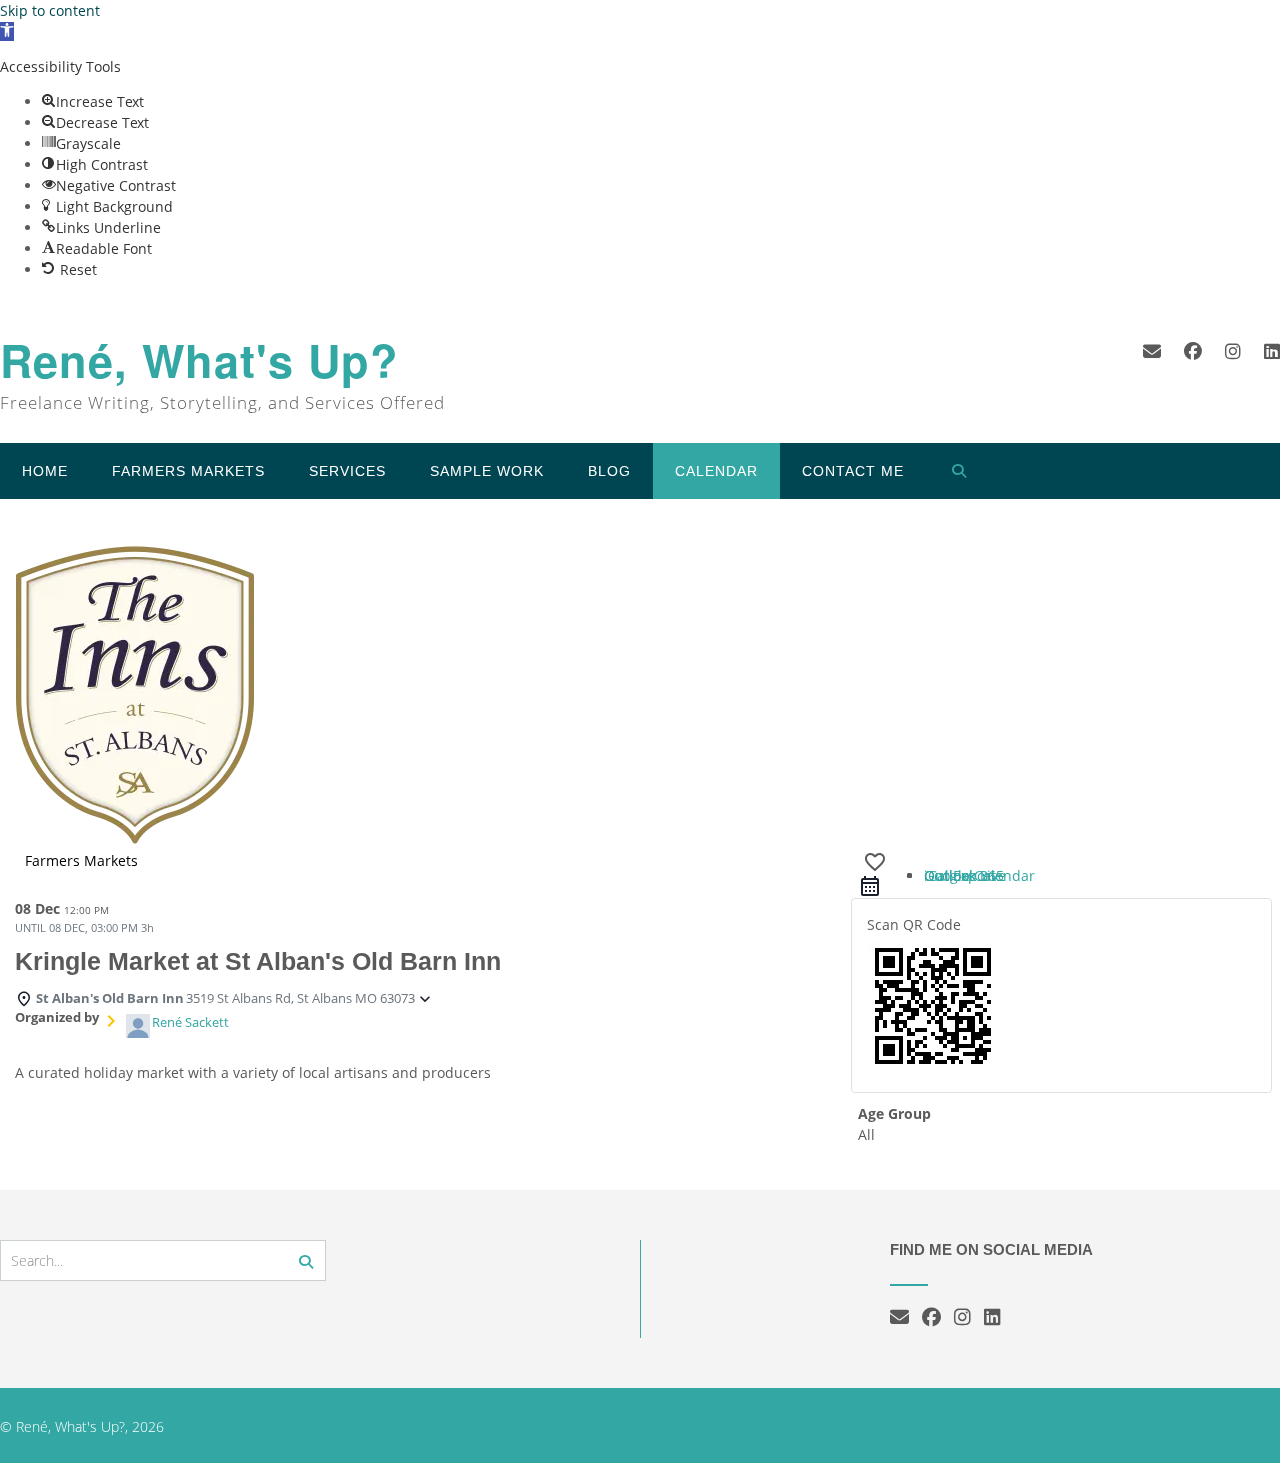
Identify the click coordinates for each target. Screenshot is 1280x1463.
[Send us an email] (1152, 351)
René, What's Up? (199, 360)
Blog (609, 471)
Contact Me (853, 471)
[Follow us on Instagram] (1233, 351)
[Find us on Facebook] (1193, 351)
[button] (7, 31)
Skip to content (50, 10)
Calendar (716, 471)
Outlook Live (965, 875)
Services (347, 471)
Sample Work (487, 471)
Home (45, 471)
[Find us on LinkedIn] (1272, 351)
